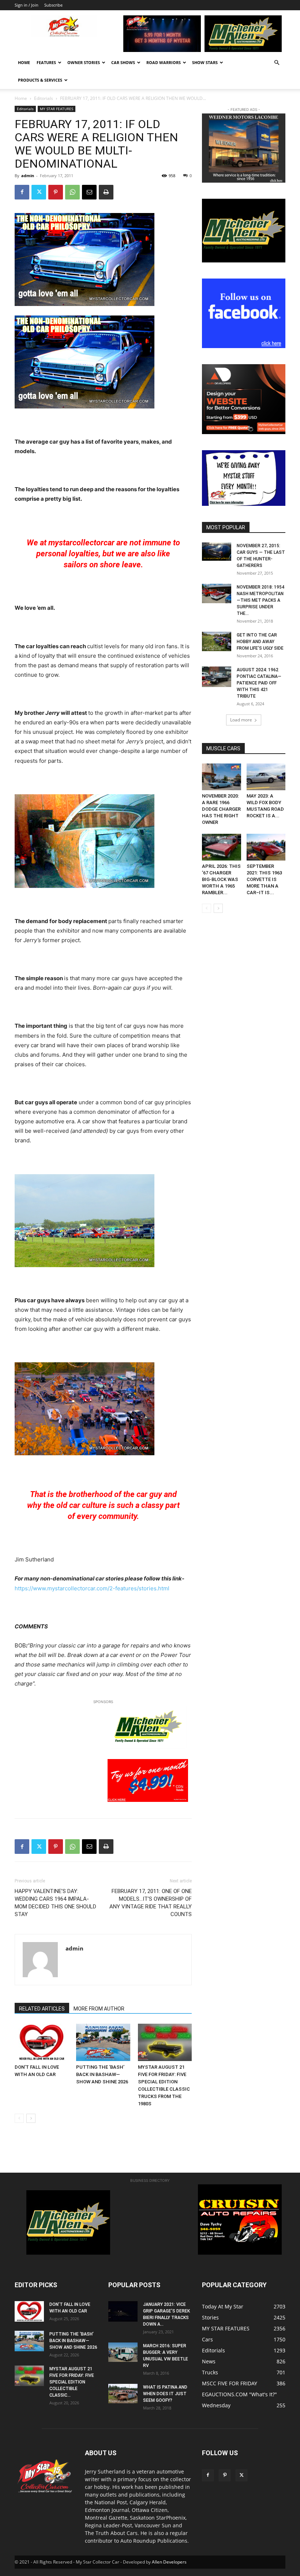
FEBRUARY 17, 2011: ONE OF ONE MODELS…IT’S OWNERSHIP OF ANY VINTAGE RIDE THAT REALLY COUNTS (151, 1903)
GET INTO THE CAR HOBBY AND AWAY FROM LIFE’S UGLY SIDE (260, 642)
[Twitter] (39, 192)
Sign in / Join (27, 5)
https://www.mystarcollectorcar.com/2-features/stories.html (92, 1588)
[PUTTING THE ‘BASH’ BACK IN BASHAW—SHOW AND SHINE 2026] (103, 2042)
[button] (277, 63)
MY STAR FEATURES (57, 109)
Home (24, 62)
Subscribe (53, 5)
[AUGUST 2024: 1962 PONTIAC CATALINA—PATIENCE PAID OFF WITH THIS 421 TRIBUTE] (217, 677)
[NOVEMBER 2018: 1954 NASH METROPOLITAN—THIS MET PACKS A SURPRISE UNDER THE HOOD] (217, 594)
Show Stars (205, 62)
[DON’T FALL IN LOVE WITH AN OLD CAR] (42, 2042)
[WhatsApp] (72, 192)
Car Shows (123, 62)
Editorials (44, 98)
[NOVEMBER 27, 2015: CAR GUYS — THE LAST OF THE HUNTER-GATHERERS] (217, 552)
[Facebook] (22, 192)
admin (28, 176)
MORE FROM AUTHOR (99, 2009)
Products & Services (40, 80)
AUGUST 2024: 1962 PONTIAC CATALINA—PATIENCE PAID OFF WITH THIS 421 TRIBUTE (259, 683)
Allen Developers (169, 2562)
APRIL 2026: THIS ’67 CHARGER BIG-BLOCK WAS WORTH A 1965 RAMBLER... (221, 879)
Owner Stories (84, 62)
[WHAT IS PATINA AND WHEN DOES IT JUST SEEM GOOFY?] (123, 2394)
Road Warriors (164, 62)
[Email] (89, 192)
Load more (241, 720)
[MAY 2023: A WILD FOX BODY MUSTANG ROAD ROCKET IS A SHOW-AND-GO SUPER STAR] (266, 777)
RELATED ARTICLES (42, 2009)
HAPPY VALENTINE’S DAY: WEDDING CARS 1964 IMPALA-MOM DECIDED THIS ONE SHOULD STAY (55, 1903)
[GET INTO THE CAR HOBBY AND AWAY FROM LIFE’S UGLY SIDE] (217, 641)
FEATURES (46, 62)
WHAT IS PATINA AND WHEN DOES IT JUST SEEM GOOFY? (165, 2394)
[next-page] (31, 2118)
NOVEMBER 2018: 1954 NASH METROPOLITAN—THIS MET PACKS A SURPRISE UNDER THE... (260, 600)
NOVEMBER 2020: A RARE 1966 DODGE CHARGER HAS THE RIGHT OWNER (221, 809)
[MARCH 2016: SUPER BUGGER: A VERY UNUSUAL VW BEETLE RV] (123, 2352)
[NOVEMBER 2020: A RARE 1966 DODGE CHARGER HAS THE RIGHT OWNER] (222, 777)
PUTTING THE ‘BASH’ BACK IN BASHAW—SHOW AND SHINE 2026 (102, 2074)
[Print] (106, 192)
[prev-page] (19, 2118)
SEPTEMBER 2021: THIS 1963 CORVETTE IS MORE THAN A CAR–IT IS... (264, 879)
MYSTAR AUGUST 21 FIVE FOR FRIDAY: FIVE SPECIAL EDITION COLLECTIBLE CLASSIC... (72, 2382)
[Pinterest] (56, 192)
